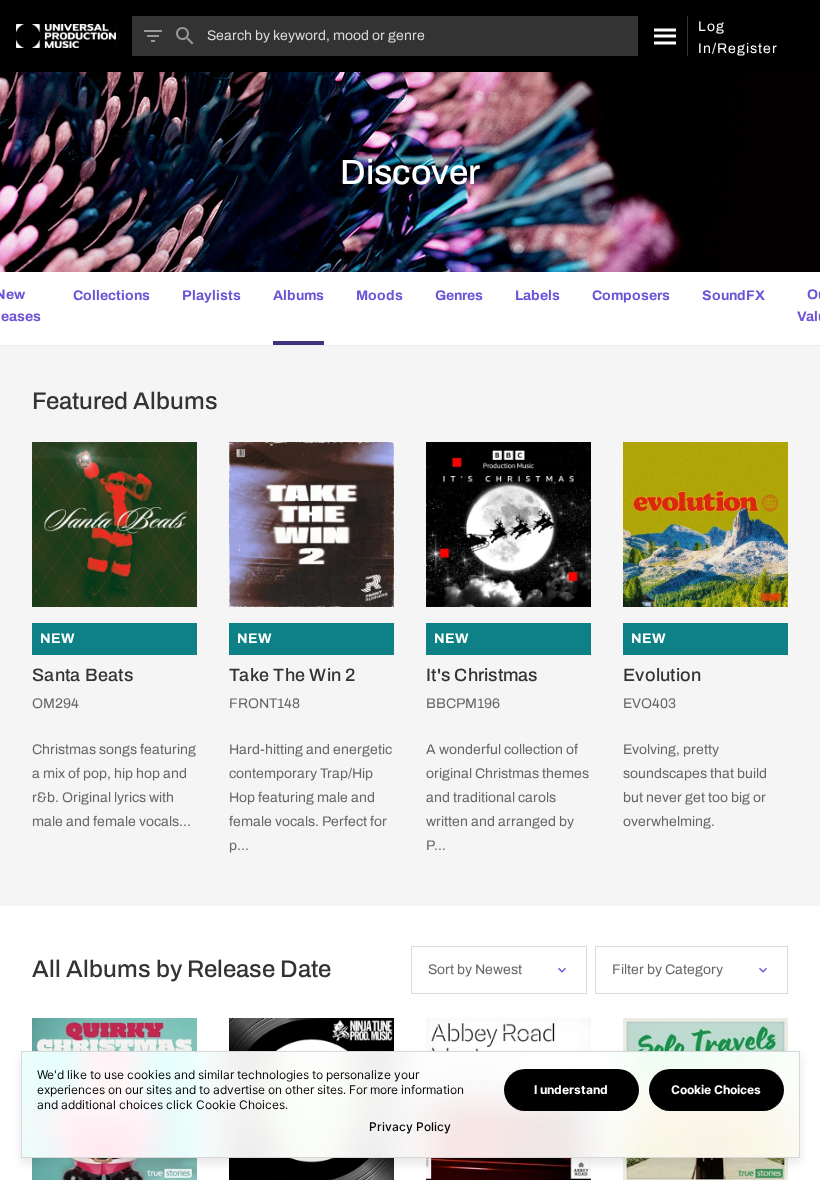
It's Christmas (482, 675)
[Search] (662, 36)
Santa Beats (82, 675)
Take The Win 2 (292, 675)
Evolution (662, 675)
